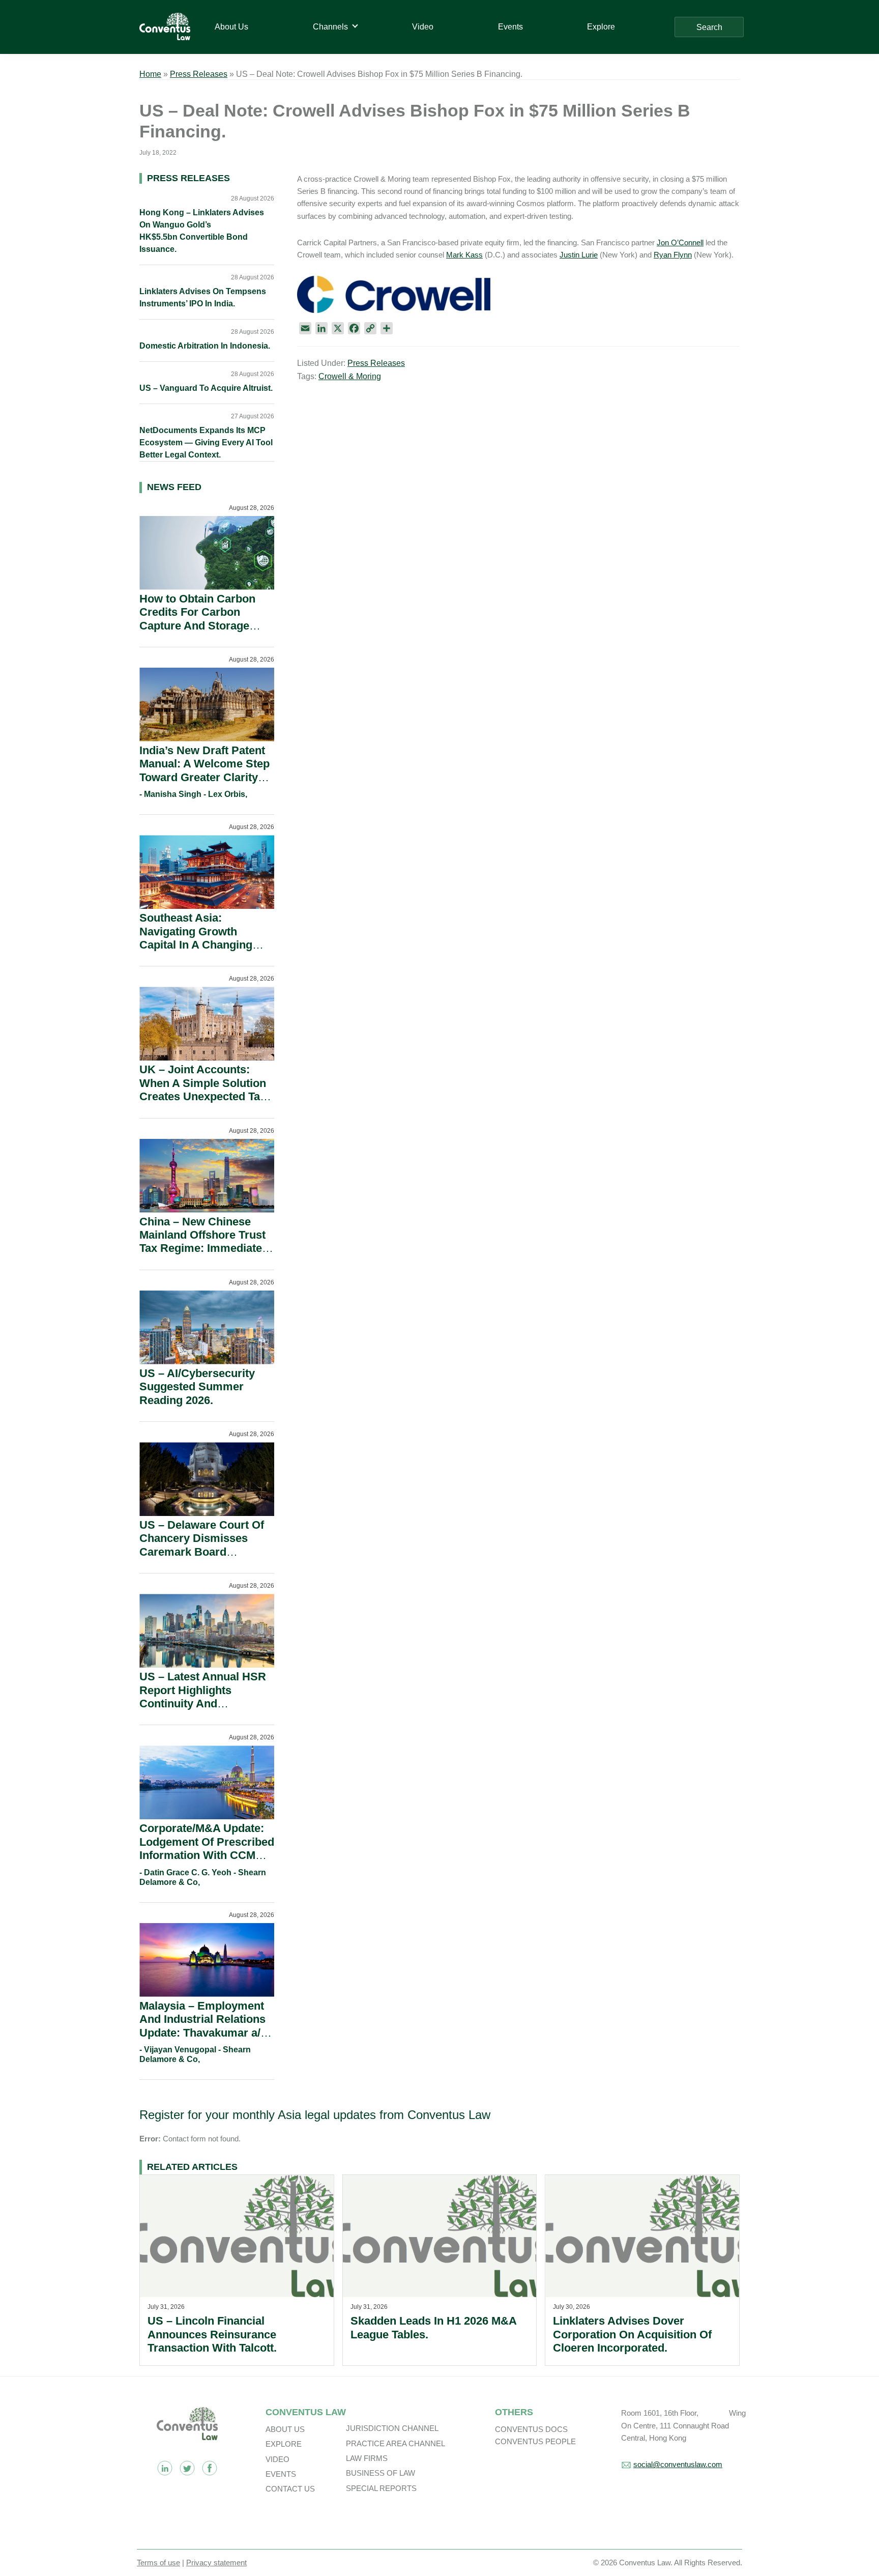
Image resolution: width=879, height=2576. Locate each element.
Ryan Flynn (673, 255)
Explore (284, 2444)
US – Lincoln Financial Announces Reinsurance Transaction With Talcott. (212, 2334)
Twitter (187, 2468)
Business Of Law (380, 2473)
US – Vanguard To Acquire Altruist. (206, 388)
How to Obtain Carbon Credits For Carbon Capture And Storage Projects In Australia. (197, 619)
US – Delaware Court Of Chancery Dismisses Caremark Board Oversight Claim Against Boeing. (203, 1552)
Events (281, 2474)
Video (277, 2459)
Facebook (210, 2468)
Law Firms (367, 2458)
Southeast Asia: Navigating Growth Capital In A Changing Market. (196, 938)
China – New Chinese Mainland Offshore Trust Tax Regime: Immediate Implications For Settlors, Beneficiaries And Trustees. (206, 1255)
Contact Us (290, 2489)
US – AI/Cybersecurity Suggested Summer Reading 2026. (197, 1387)
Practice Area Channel (395, 2443)
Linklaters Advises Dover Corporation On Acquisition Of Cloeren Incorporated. (632, 2334)
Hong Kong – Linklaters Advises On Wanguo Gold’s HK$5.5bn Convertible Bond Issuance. (202, 231)
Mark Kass (464, 255)
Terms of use (158, 2563)
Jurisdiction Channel (392, 2428)
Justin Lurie (579, 255)
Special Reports (381, 2488)
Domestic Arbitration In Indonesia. (205, 346)
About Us (285, 2429)
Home (150, 74)
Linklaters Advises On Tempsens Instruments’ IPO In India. (203, 297)
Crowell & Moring (350, 376)
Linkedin (165, 2468)
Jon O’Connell (680, 242)
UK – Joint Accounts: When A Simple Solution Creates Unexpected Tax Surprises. (203, 1090)
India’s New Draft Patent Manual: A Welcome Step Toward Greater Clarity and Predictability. (204, 770)
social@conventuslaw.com (678, 2464)
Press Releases (199, 74)
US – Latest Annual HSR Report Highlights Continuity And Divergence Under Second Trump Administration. (203, 1710)
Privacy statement (216, 2563)
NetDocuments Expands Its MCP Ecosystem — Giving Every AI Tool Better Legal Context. (206, 442)
